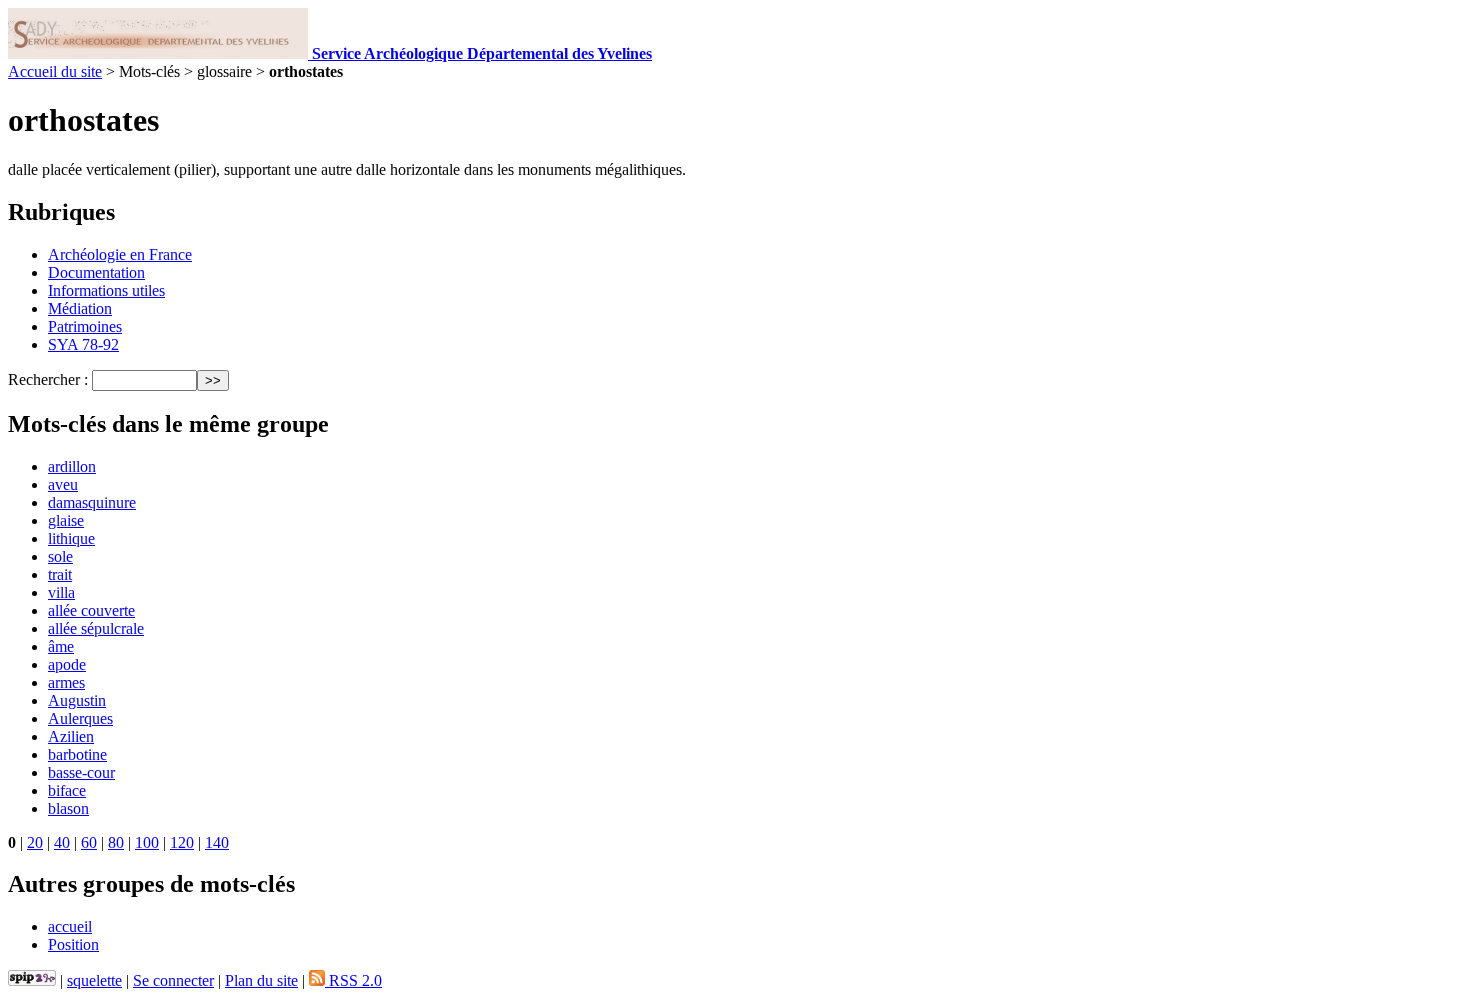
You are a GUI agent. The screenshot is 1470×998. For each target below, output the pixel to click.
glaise (66, 520)
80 (116, 842)
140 (217, 842)
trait (60, 574)
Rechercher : (48, 379)
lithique (71, 538)
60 (89, 842)
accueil (70, 926)
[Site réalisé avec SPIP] (32, 980)
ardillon (72, 466)
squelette (94, 980)
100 (147, 842)
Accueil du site (55, 71)
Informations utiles (106, 290)
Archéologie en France (120, 254)
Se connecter (173, 980)
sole (60, 556)
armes (66, 682)
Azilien (71, 736)
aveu (63, 484)
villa (61, 592)
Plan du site (261, 980)
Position (73, 944)
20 (35, 842)
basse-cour (81, 772)
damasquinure (92, 502)
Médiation (80, 308)
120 (182, 842)
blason (68, 808)
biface (67, 790)
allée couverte (91, 610)
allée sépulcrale (96, 628)
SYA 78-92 (83, 344)
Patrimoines (85, 326)
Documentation (96, 272)
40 (62, 842)
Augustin (77, 700)
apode (67, 664)
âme (61, 646)
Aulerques (80, 718)
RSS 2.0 (353, 980)
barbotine (77, 754)
